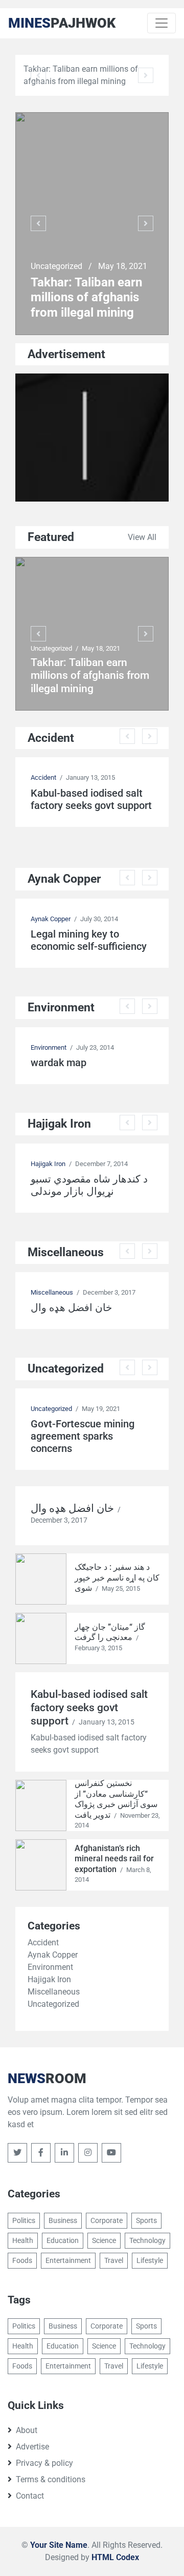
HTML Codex (115, 2557)
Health (23, 2240)
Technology (147, 2240)
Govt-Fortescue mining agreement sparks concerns (83, 1436)
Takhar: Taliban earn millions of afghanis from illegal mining (86, 297)
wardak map (59, 1063)
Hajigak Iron (48, 1164)
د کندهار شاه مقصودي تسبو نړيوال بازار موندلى (89, 1185)
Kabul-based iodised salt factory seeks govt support (91, 799)
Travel (114, 2260)
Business (63, 2220)
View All (142, 537)
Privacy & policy (44, 2463)
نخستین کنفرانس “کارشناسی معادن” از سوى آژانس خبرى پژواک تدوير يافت (116, 1799)
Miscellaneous (52, 1292)
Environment (49, 1047)
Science (104, 2240)
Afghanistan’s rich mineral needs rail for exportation (114, 1859)
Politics (24, 2220)
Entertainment (68, 2260)
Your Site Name (59, 2545)
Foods (22, 2260)
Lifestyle (150, 2260)
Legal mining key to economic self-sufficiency (89, 940)
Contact (30, 2496)
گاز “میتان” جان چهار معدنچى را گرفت (110, 1632)
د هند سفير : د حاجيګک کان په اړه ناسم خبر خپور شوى (117, 1577)
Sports (146, 2220)
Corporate (107, 2220)
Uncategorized (57, 266)
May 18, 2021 (123, 266)
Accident (43, 777)
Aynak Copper (51, 919)
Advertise (32, 2447)
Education (63, 2240)
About (27, 2430)
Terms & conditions (51, 2479)
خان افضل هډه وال (71, 1307)
